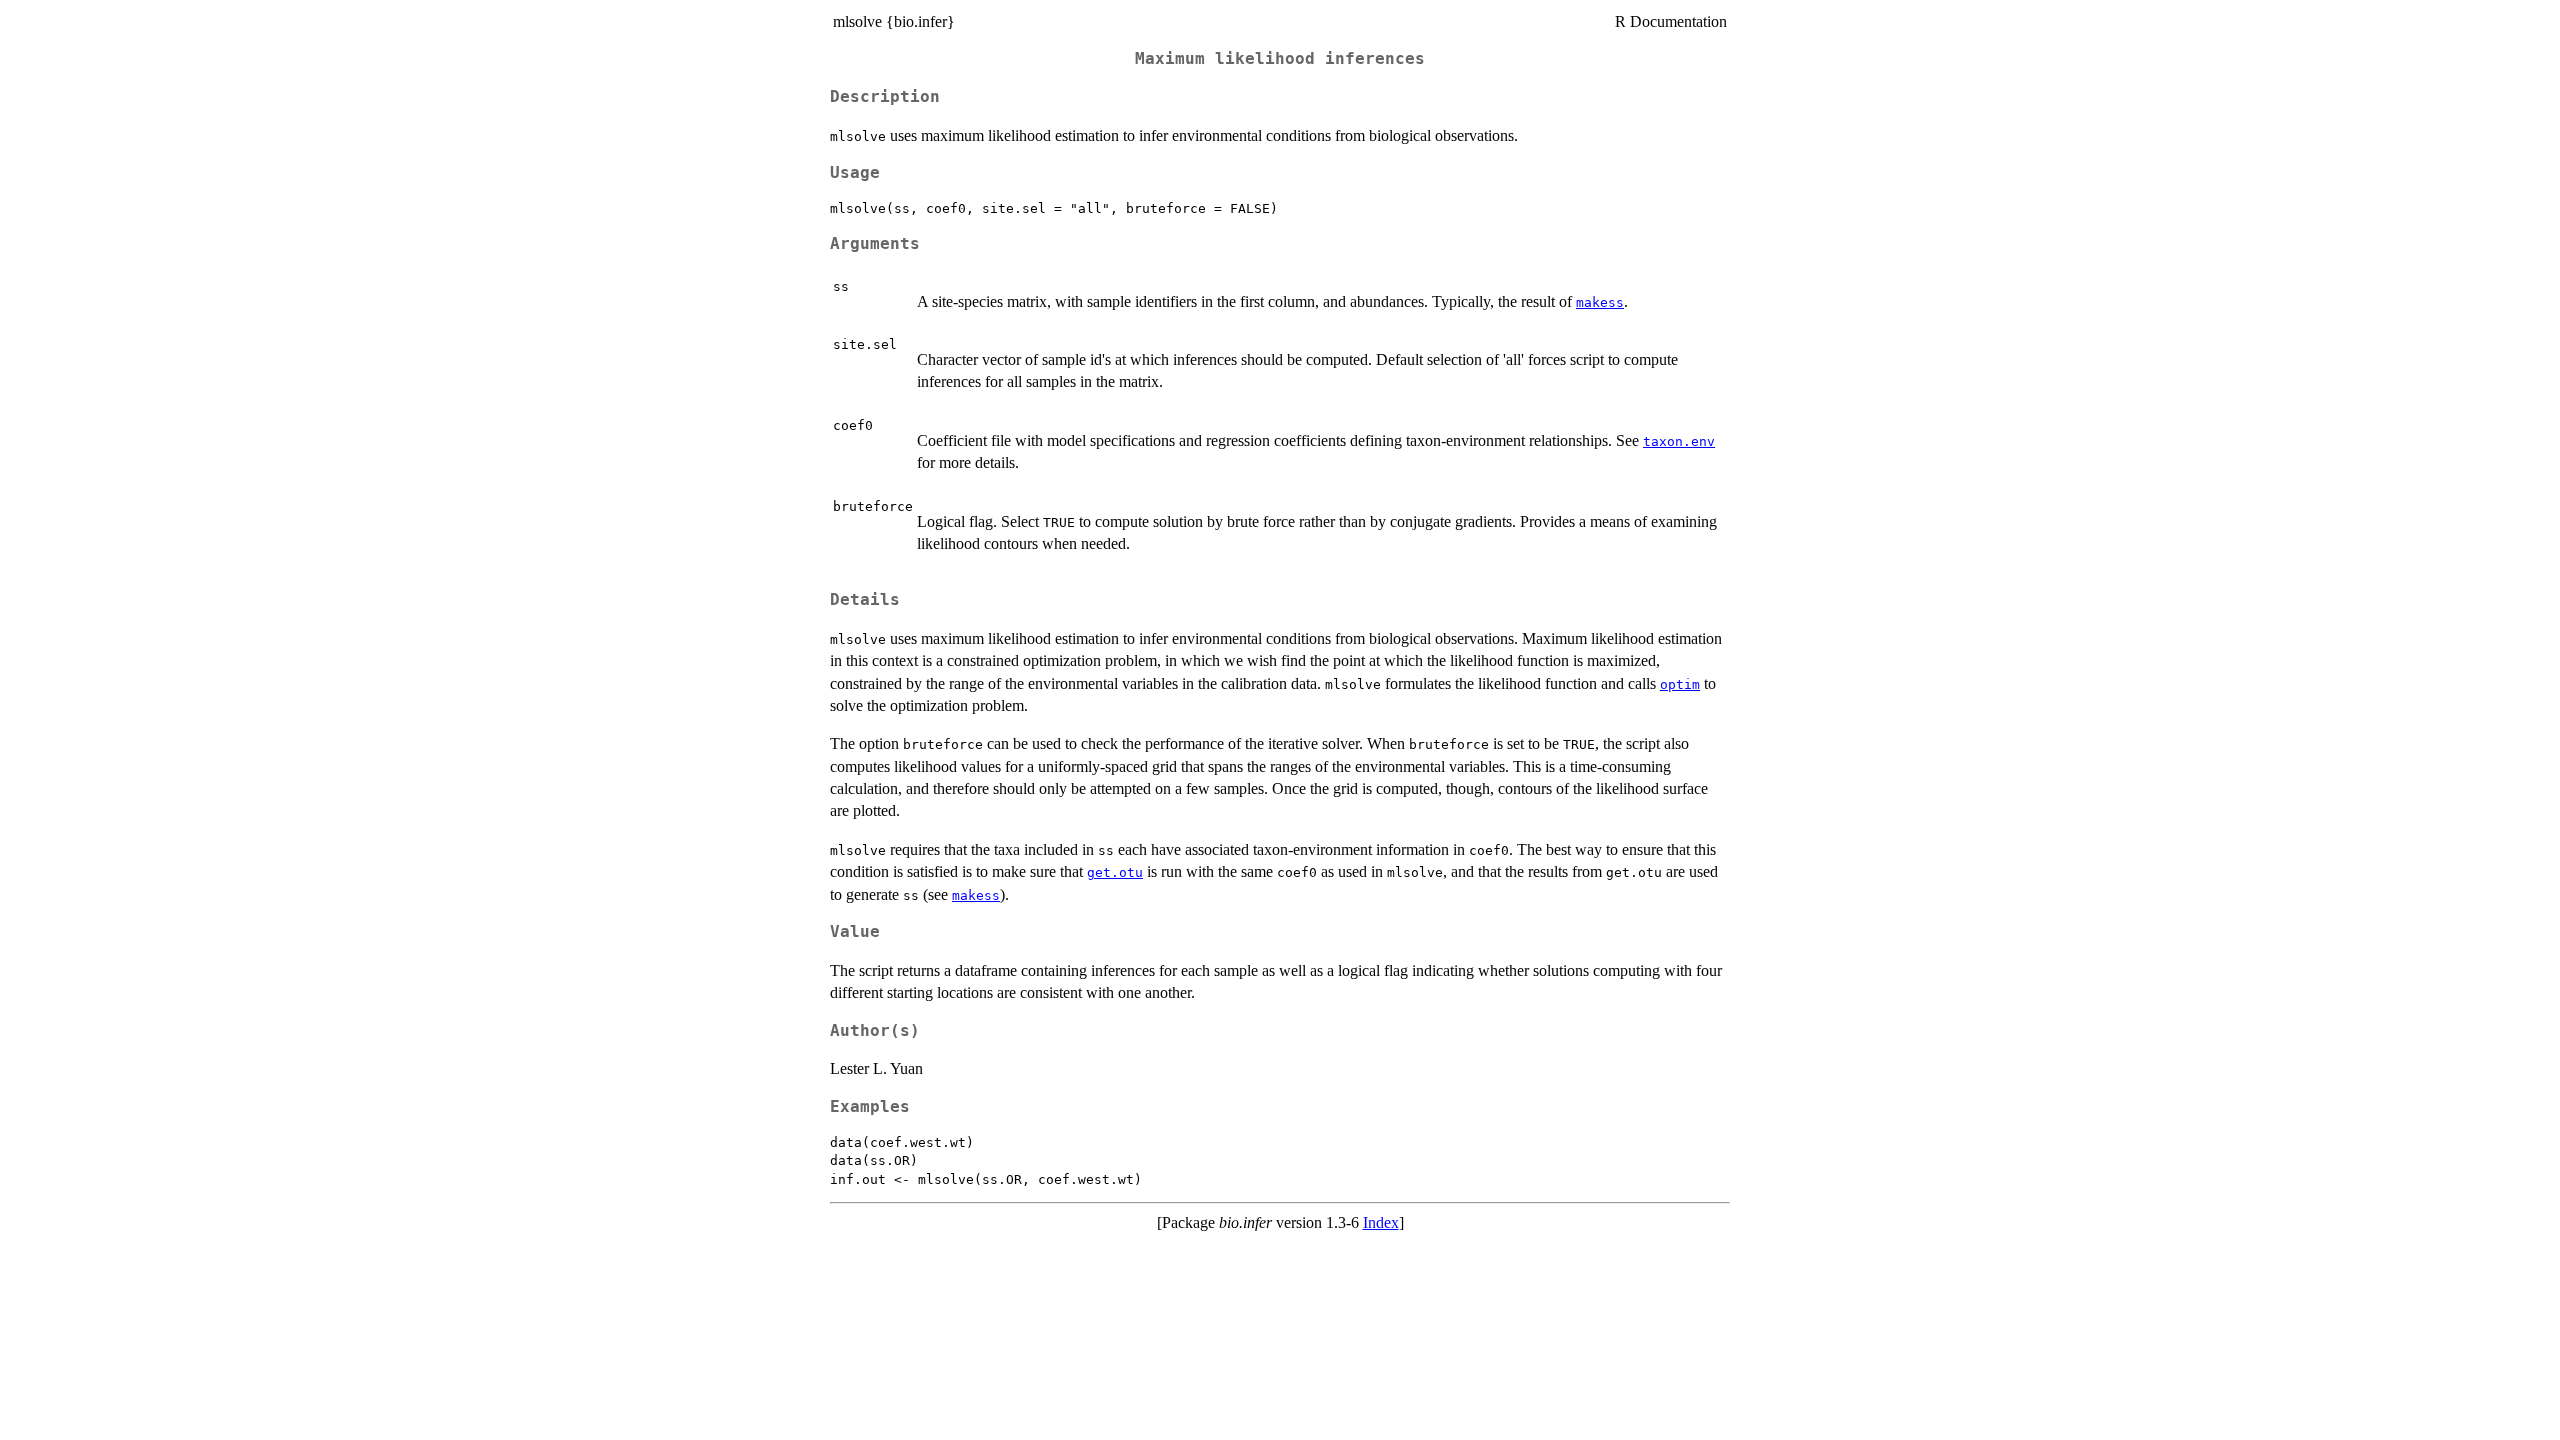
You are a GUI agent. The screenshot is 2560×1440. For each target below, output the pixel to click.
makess (1600, 302)
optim (1680, 684)
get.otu (1115, 872)
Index (1381, 1222)
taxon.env (1679, 441)
